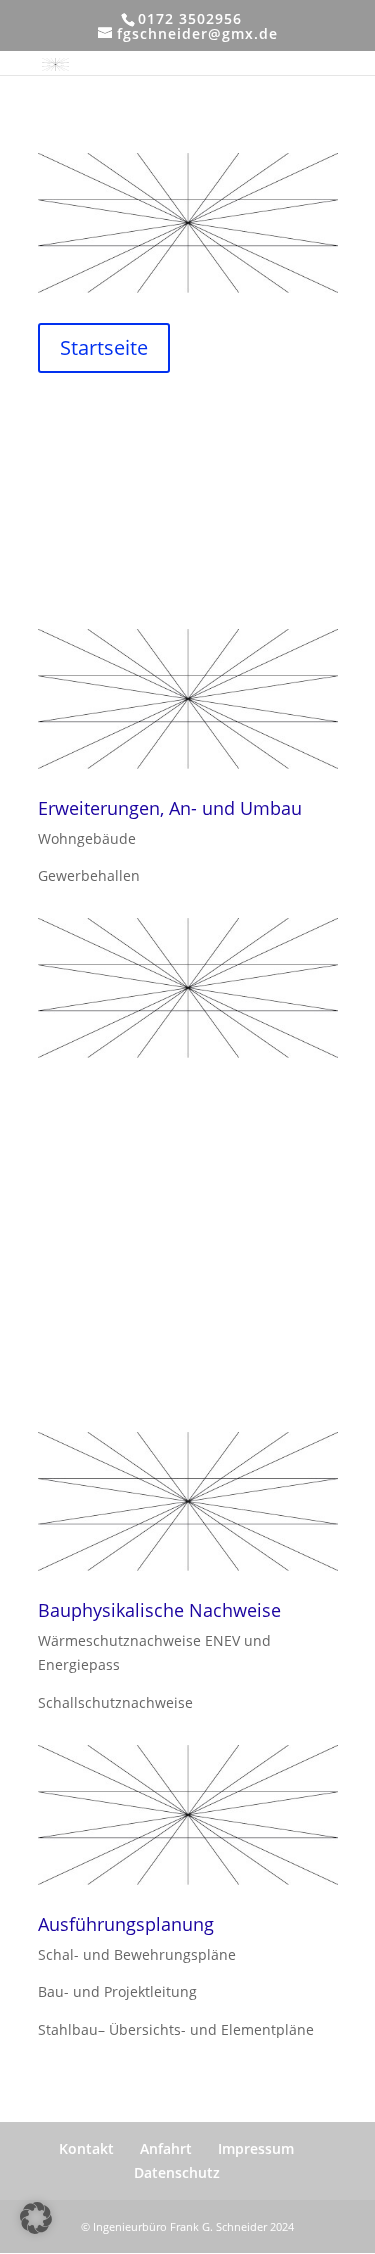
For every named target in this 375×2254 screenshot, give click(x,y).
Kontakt (86, 2148)
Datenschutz (177, 2172)
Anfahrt (166, 2148)
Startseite (104, 347)
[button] (36, 2218)
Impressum (256, 2148)
